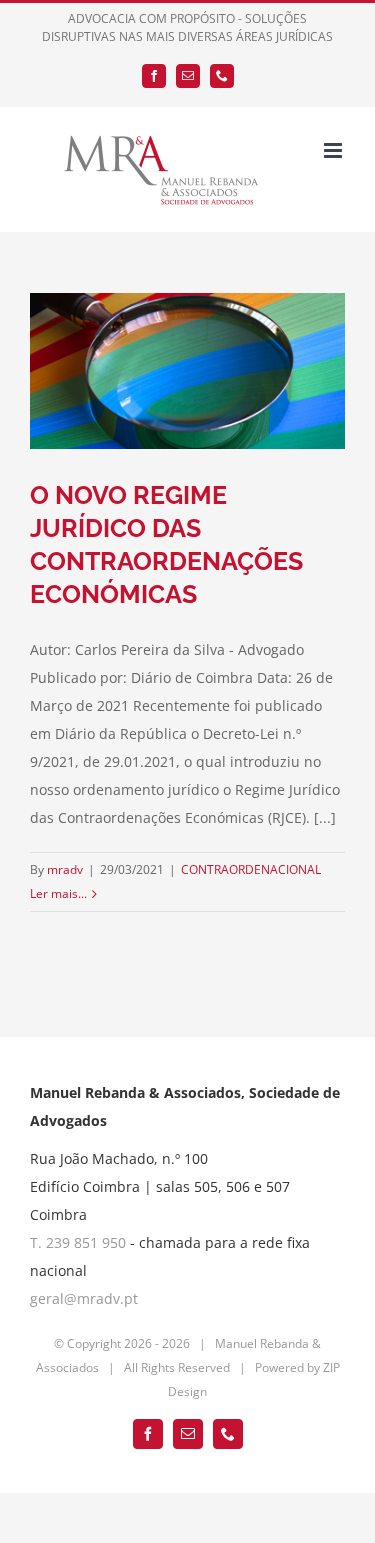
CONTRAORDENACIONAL (251, 869)
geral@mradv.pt (84, 1298)
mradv (65, 869)
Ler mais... (58, 893)
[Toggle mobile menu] (334, 150)
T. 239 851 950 (78, 1242)
